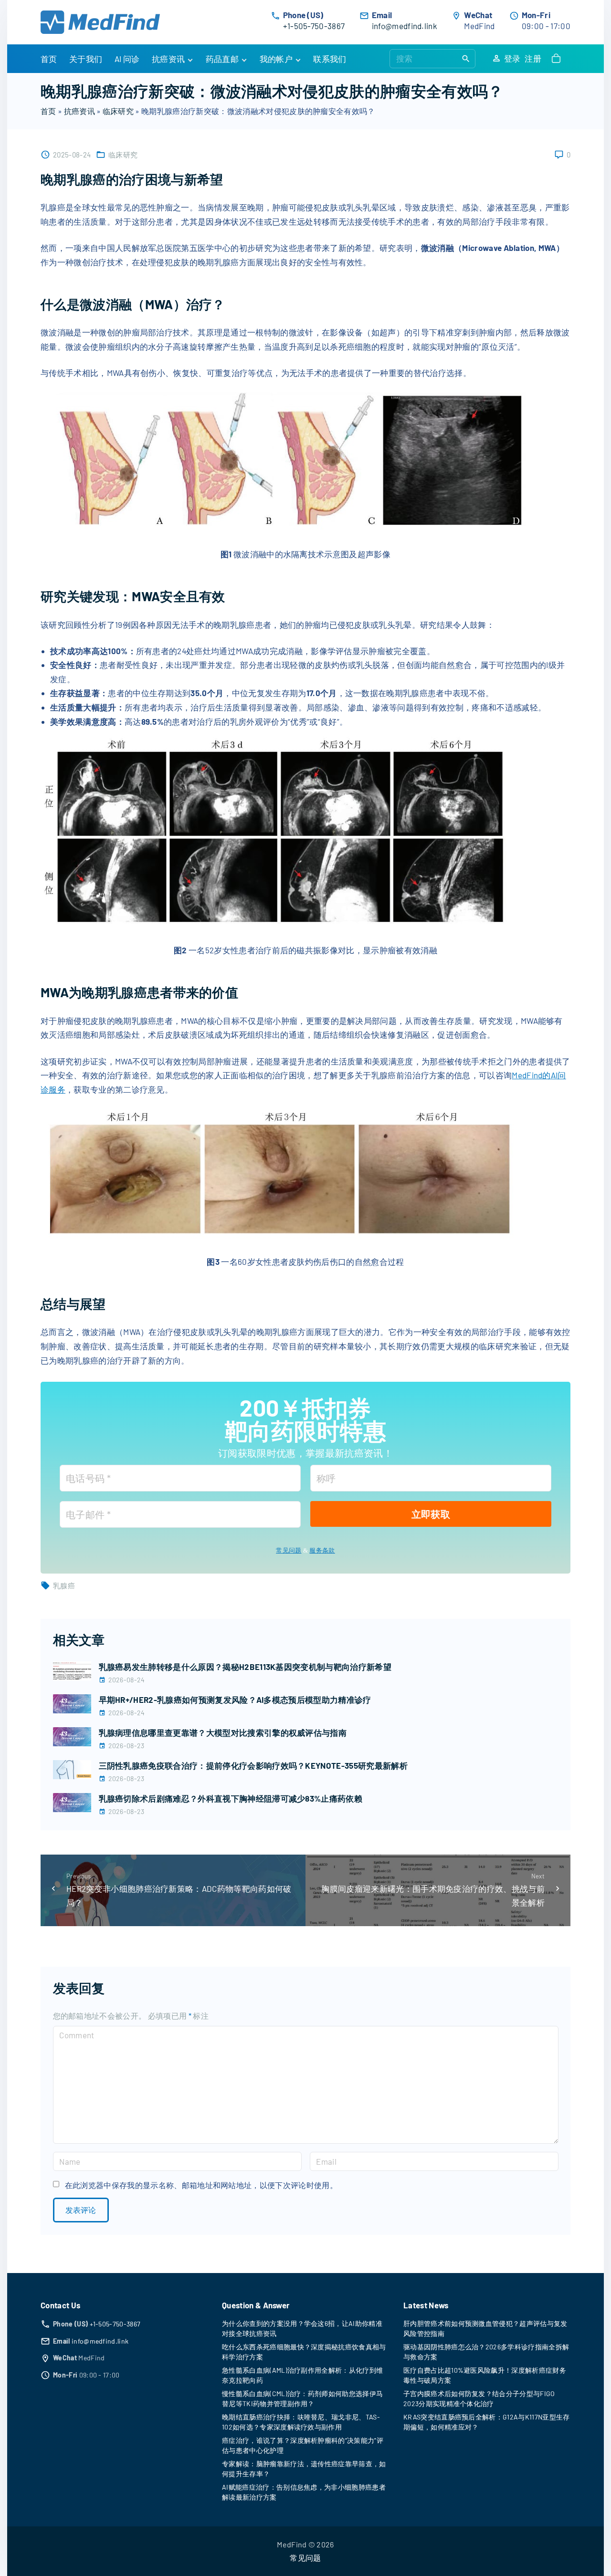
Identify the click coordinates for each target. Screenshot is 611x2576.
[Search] (466, 58)
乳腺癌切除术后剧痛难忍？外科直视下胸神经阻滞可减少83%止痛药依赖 (231, 1798)
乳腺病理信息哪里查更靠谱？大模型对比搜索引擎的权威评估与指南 (223, 1732)
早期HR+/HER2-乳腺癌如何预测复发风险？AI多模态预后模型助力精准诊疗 (235, 1700)
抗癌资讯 (79, 111)
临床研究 (118, 111)
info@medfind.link (405, 26)
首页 (48, 111)
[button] (558, 59)
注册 (533, 58)
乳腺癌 (64, 1585)
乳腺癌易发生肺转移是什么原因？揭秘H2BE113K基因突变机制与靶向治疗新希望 (245, 1667)
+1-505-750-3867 (314, 26)
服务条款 (322, 1550)
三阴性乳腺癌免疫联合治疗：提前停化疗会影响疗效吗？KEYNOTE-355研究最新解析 (253, 1765)
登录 (512, 58)
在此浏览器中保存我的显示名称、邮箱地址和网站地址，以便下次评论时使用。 (201, 2185)
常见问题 (289, 1550)
